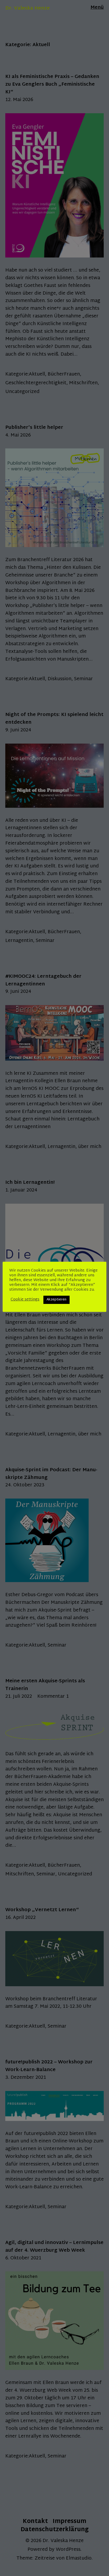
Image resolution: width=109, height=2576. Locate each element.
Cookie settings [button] (25, 1300)
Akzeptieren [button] (56, 1300)
